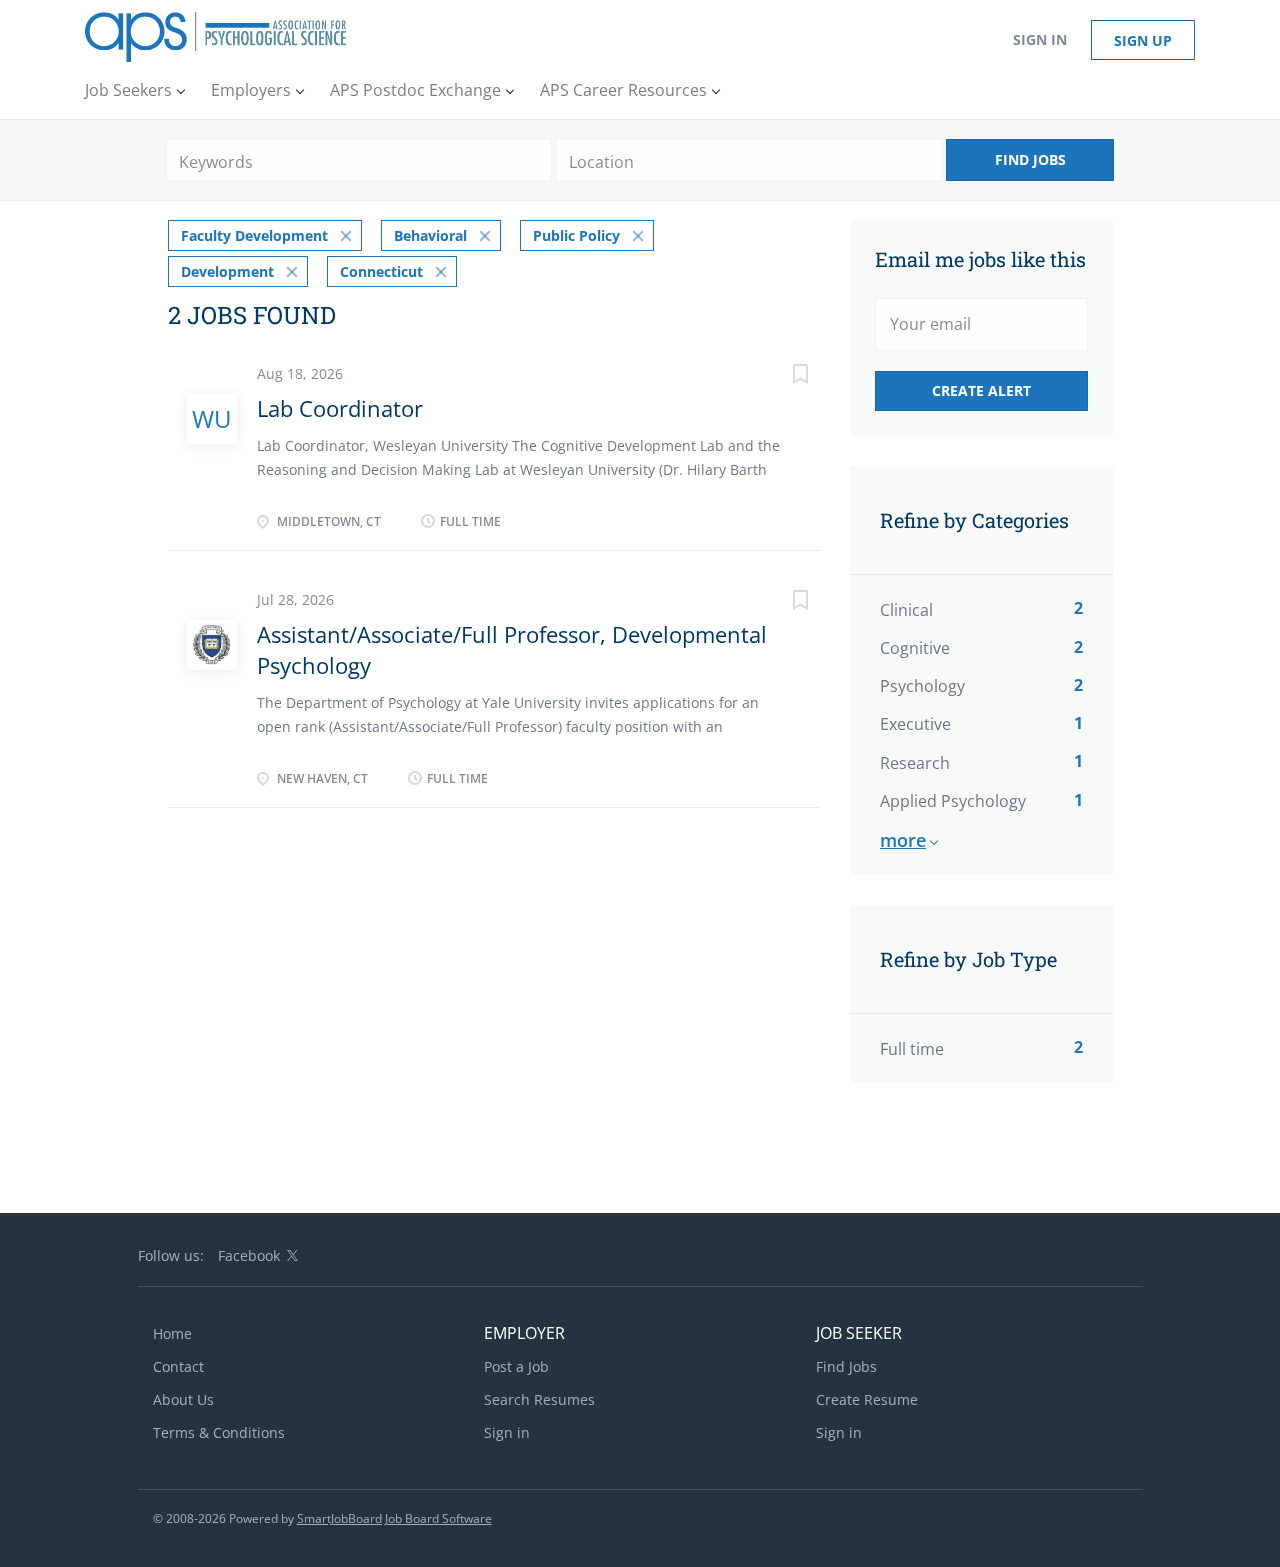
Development (227, 271)
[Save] (780, 376)
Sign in (1040, 39)
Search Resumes (539, 1399)
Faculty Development (254, 235)
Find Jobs (1030, 159)
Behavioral (430, 235)
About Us (183, 1399)
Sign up (1143, 40)
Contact (178, 1366)
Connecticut (381, 271)
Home (172, 1333)
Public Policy (576, 235)
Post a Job (516, 1366)
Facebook (249, 1255)
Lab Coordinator (340, 408)
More (903, 840)
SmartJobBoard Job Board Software (394, 1518)
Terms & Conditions (219, 1432)
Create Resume (867, 1399)
